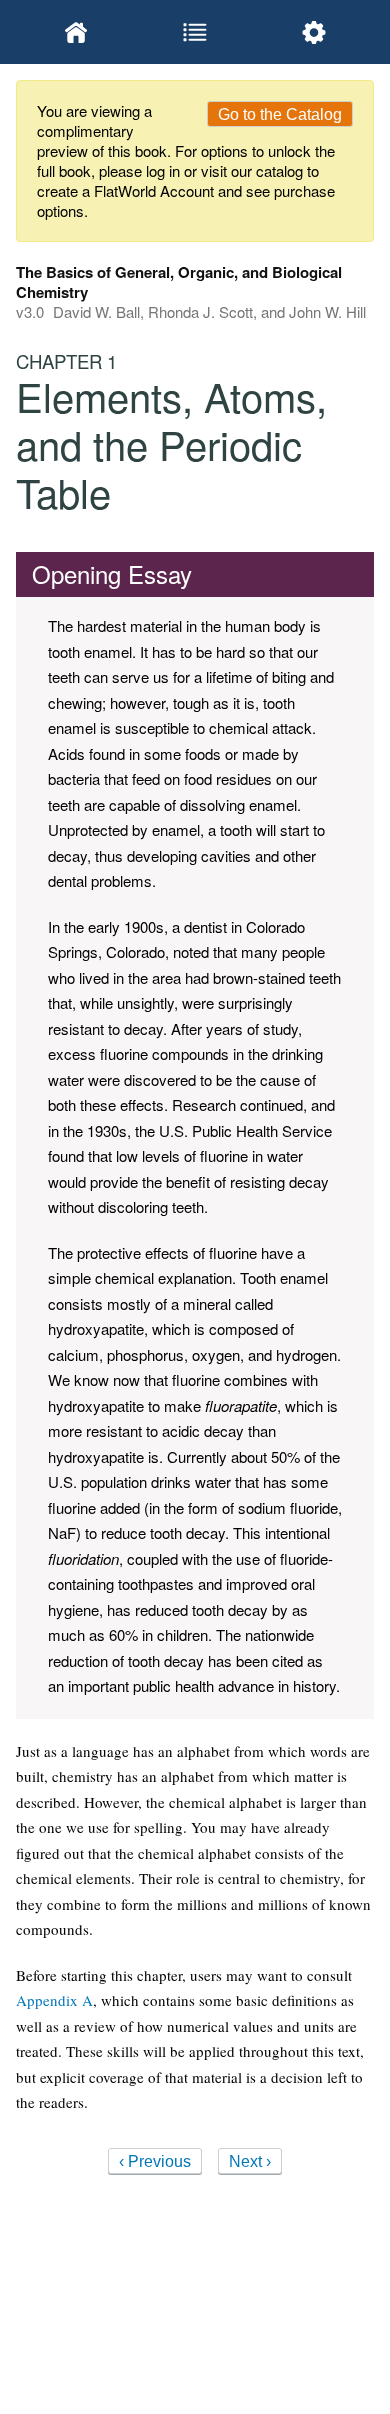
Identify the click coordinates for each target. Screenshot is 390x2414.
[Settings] (314, 32)
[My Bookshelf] (75, 32)
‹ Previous (155, 2161)
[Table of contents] (194, 32)
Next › (250, 2161)
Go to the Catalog (280, 114)
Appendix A (54, 2000)
